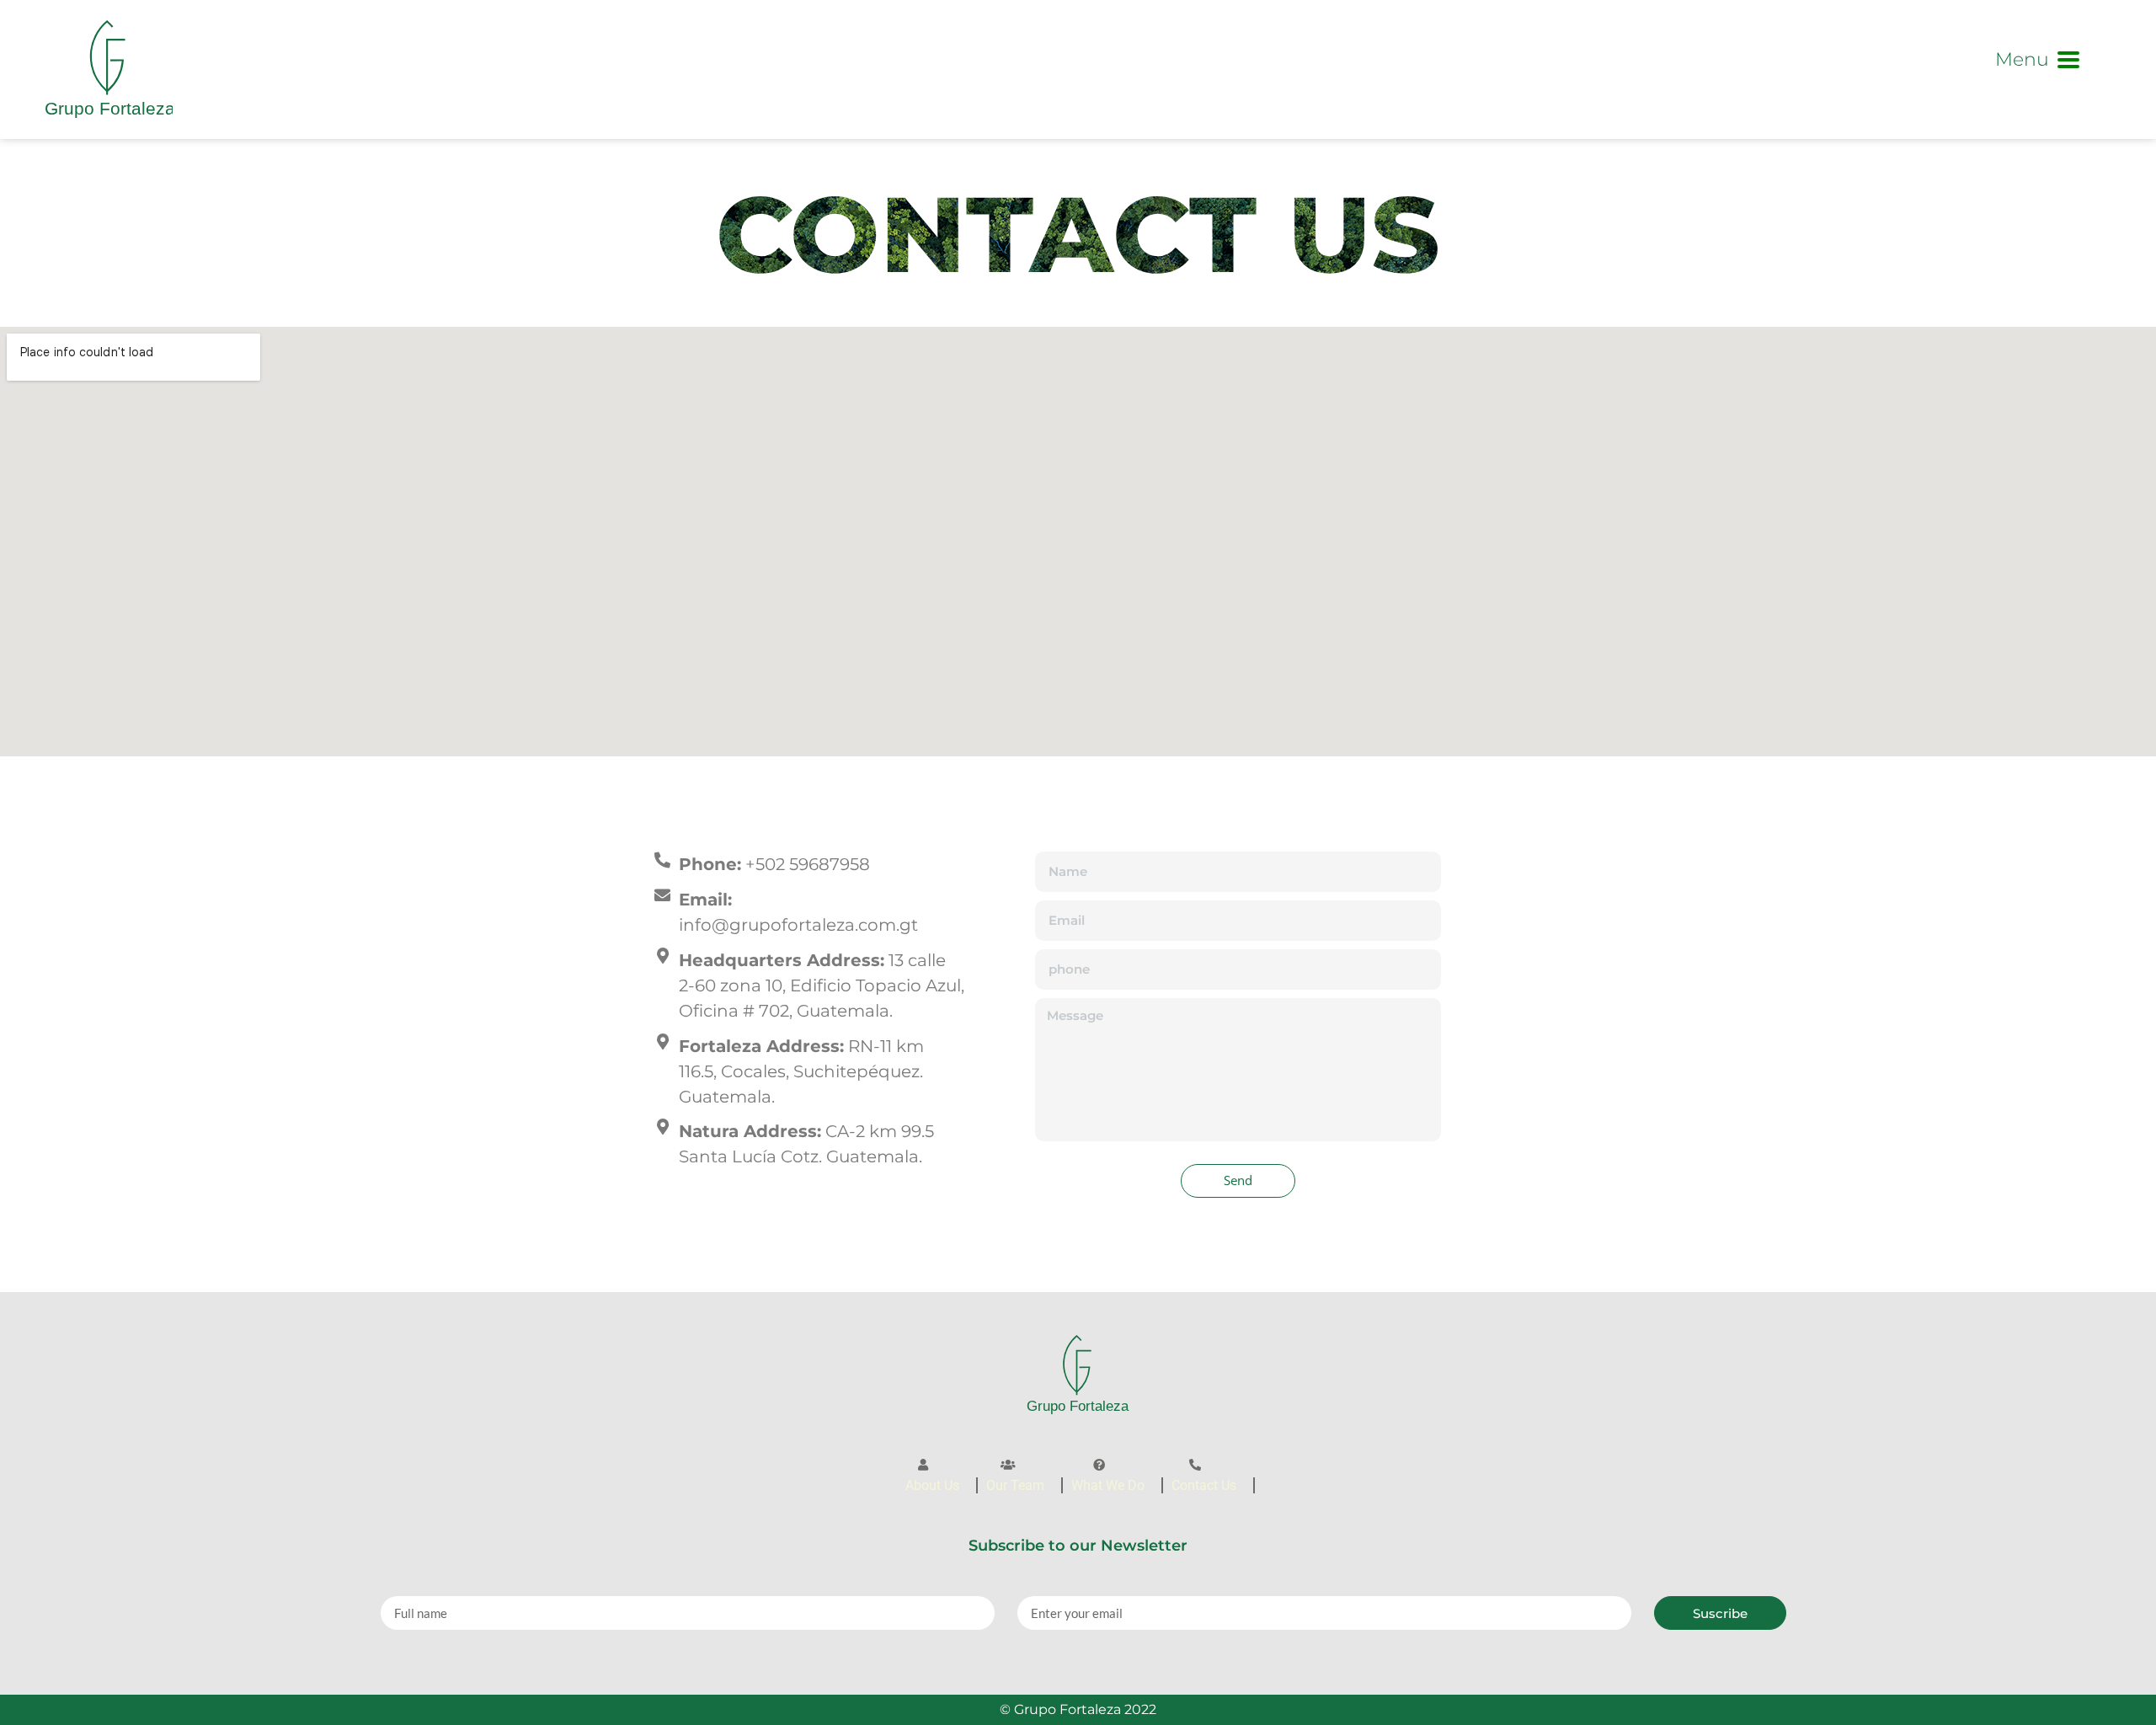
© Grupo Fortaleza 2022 (1078, 1709)
